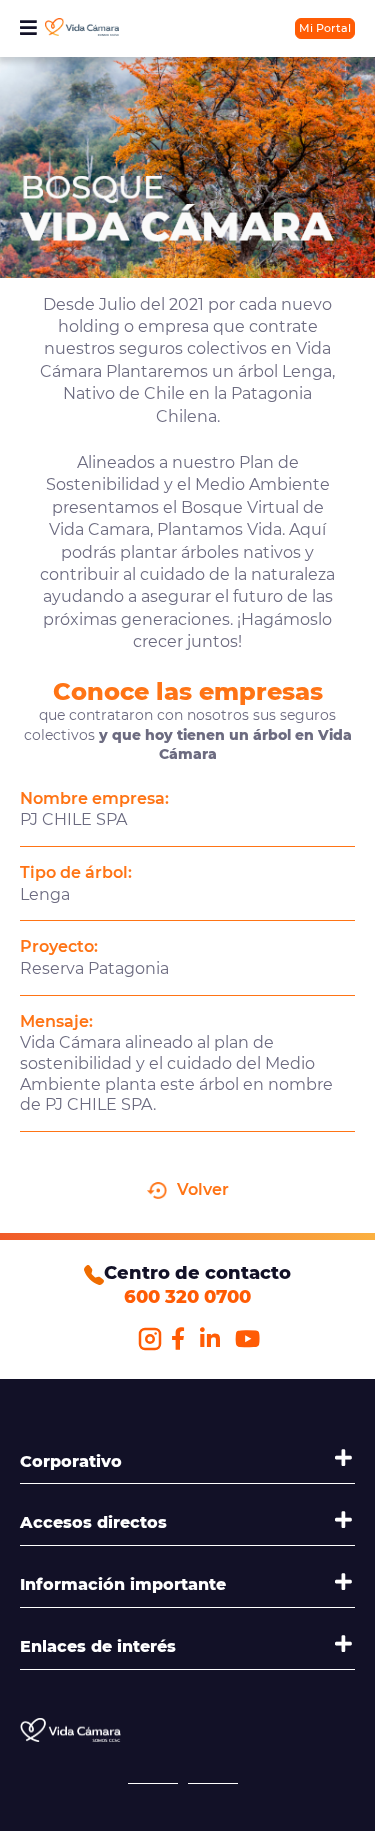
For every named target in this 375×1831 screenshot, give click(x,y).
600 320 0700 (187, 1297)
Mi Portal (325, 28)
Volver (203, 1189)
